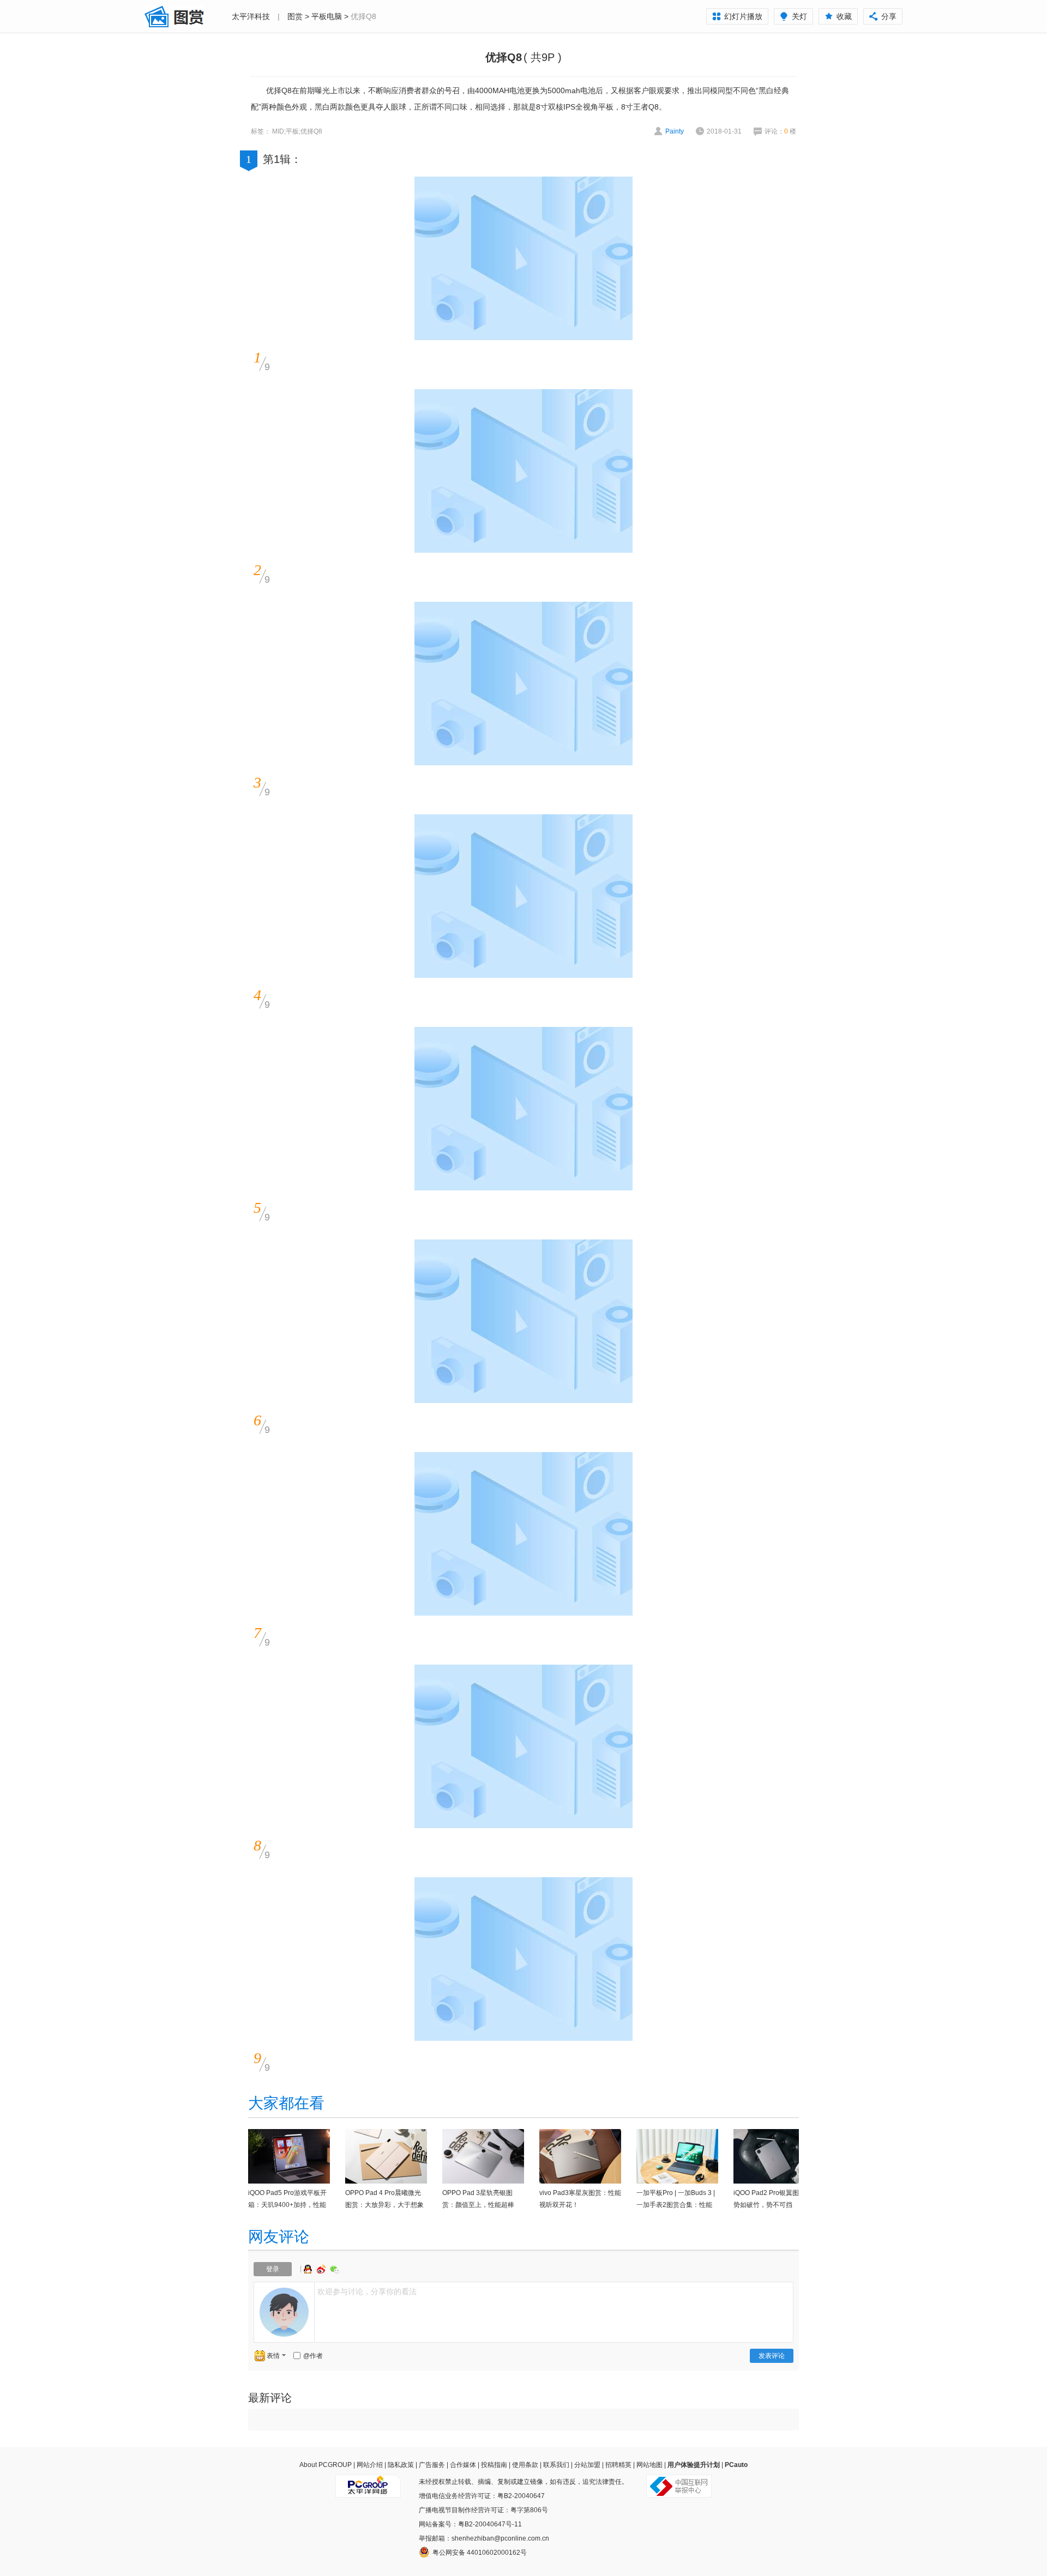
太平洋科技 (251, 16)
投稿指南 (494, 2465)
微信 (335, 2269)
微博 (322, 2269)
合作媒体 (463, 2465)
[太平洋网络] (368, 2482)
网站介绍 (370, 2465)
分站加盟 (587, 2465)
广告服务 (432, 2465)
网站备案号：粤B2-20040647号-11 (470, 2524)
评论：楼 (780, 131)
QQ (309, 2269)
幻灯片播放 (743, 16)
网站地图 (649, 2465)
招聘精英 (618, 2465)
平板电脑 (327, 16)
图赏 (295, 16)
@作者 (313, 2356)
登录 (273, 2269)
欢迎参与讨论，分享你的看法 (367, 2291)
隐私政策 (401, 2465)
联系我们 (556, 2465)
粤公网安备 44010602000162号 (480, 2553)
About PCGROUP (326, 2465)
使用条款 (525, 2465)
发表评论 (772, 2356)
